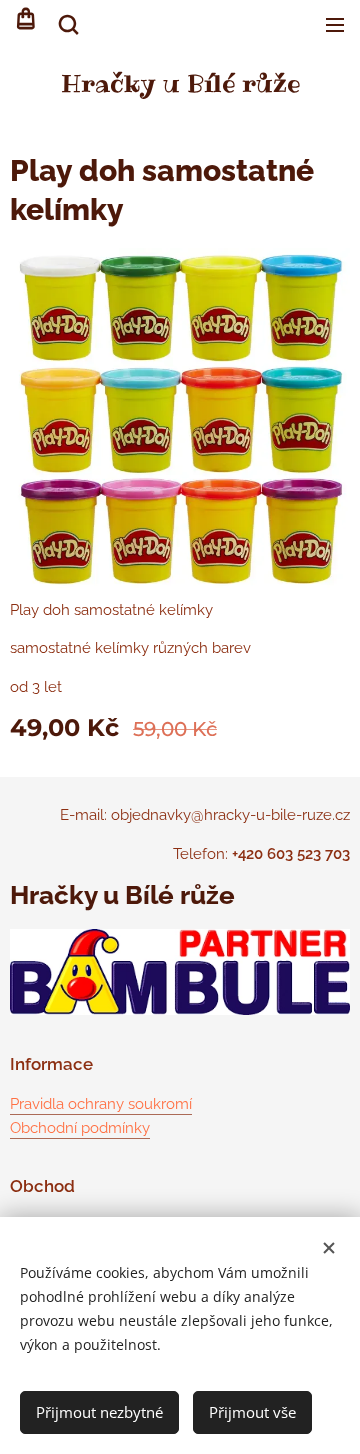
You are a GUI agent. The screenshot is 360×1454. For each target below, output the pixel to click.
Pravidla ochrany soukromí (101, 1104)
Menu (335, 25)
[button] (67, 25)
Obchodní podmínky (80, 1128)
